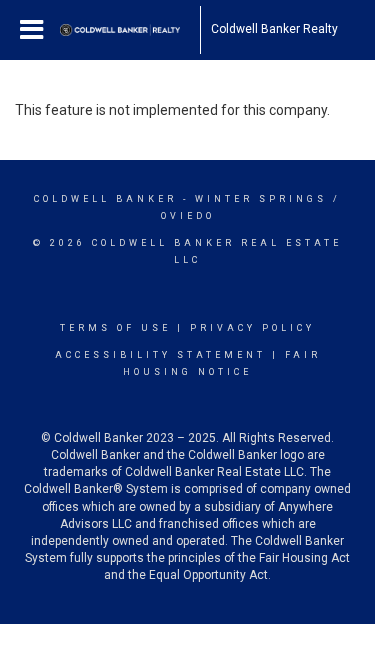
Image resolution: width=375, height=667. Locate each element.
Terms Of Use (115, 328)
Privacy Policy (252, 328)
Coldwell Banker (105, 199)
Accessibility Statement (160, 355)
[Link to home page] (130, 30)
